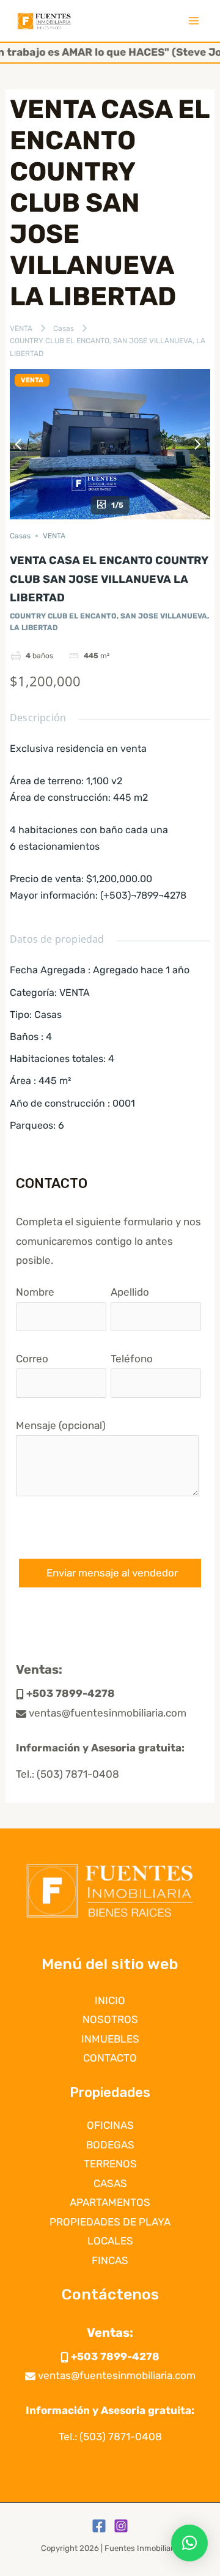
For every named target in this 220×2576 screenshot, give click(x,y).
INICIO (110, 2000)
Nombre (35, 1292)
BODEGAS (110, 2145)
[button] (189, 2543)
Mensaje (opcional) (61, 1425)
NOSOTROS (110, 2019)
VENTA (21, 328)
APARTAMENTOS (110, 2202)
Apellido (130, 1292)
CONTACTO (110, 2058)
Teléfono (132, 1359)
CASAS (110, 2183)
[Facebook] (99, 2526)
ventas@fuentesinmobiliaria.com (106, 1713)
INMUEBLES (110, 2039)
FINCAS (110, 2260)
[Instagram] (121, 2526)
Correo (32, 1359)
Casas (64, 328)
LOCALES (110, 2241)
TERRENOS (110, 2164)
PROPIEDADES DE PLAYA (110, 2222)
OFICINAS (110, 2125)
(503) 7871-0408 (78, 1774)
